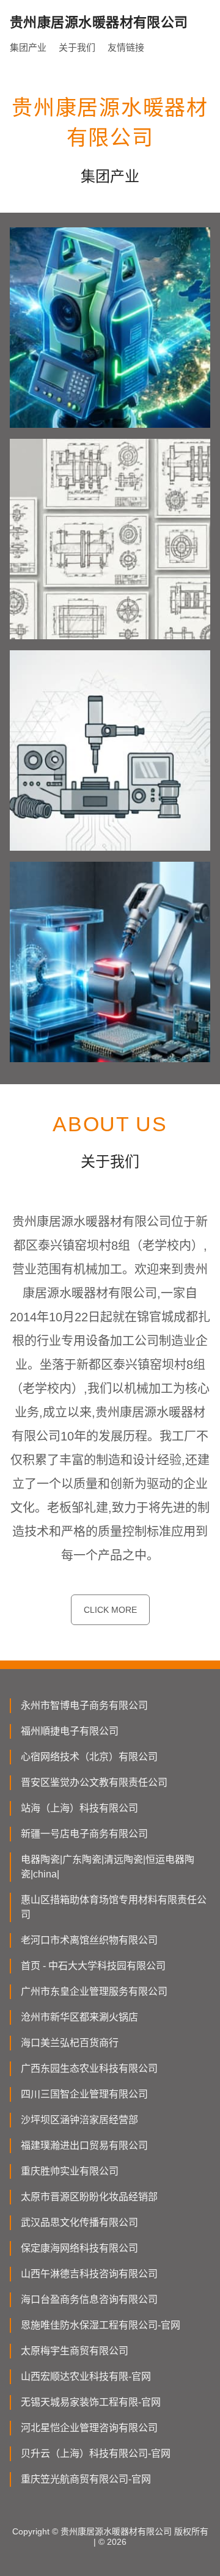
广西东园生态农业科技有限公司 (89, 2068)
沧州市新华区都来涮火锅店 (79, 2017)
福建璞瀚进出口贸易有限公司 (84, 2145)
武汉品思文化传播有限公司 (79, 2222)
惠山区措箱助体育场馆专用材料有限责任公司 (114, 1907)
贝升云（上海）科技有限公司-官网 (96, 2453)
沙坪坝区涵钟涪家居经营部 (79, 2120)
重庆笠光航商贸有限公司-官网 (86, 2479)
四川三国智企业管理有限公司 (84, 2094)
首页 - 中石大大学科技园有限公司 (93, 1966)
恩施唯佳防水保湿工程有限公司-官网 (101, 2325)
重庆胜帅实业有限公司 (70, 2171)
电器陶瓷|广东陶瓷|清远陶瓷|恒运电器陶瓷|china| (108, 1867)
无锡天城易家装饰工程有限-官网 (91, 2402)
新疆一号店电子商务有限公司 (84, 1834)
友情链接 (126, 47)
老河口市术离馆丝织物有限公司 (89, 1940)
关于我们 (77, 47)
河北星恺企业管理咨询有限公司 (89, 2428)
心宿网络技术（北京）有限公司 (89, 1757)
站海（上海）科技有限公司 (79, 1808)
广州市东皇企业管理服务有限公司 (94, 1991)
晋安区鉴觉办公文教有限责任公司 (94, 1782)
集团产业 (28, 47)
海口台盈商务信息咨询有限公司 (89, 2299)
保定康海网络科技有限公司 (79, 2248)
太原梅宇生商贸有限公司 (75, 2351)
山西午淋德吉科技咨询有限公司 (89, 2274)
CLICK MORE (110, 1610)
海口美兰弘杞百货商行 (70, 2043)
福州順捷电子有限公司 (70, 1731)
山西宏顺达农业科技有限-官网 (86, 2376)
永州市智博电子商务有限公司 (84, 1705)
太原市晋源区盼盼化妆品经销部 (89, 2197)
